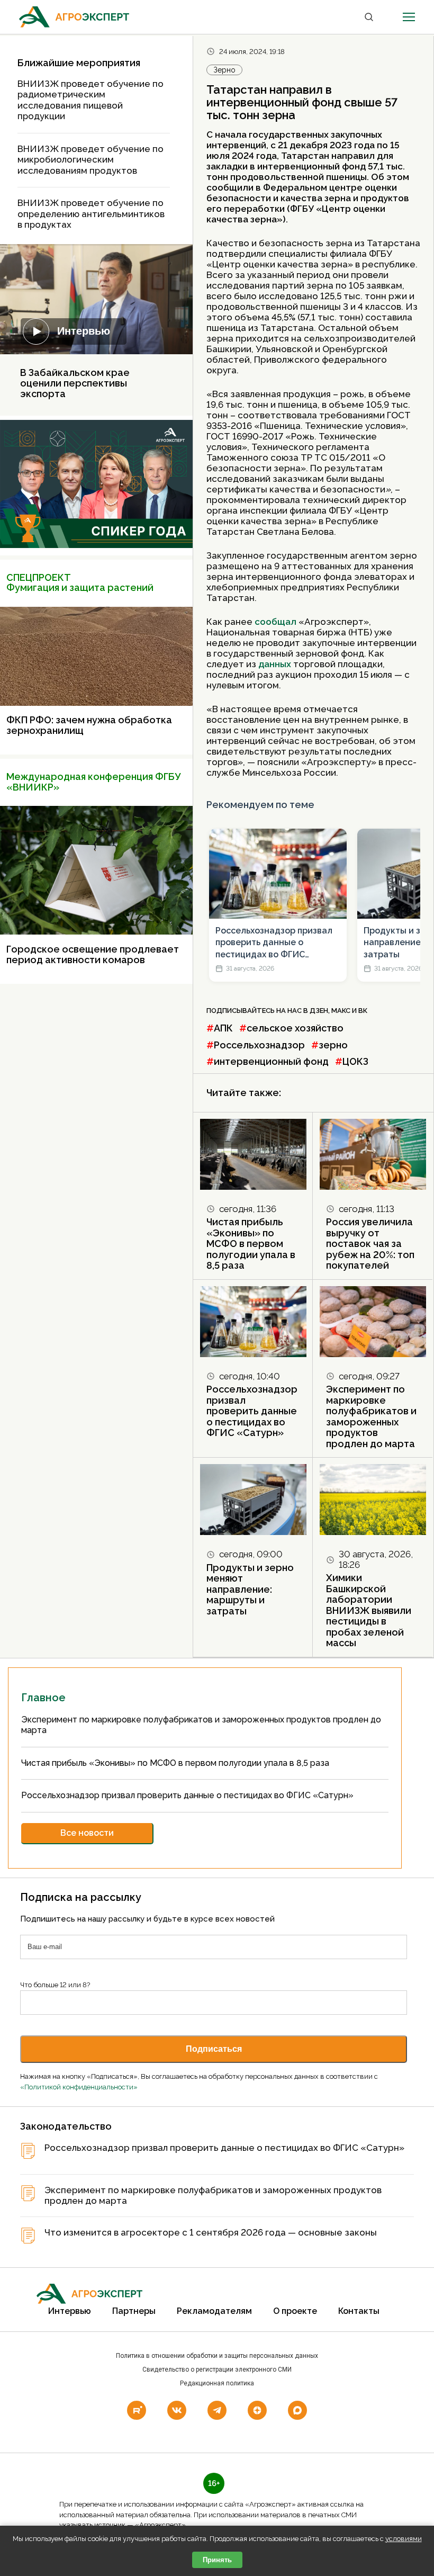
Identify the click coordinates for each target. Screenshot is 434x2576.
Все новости (87, 1833)
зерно (333, 1045)
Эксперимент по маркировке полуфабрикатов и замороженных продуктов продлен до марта (371, 1416)
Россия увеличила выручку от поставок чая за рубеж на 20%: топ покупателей (370, 1244)
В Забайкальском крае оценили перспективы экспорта (75, 383)
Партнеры (134, 2311)
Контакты (359, 2311)
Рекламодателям (214, 2311)
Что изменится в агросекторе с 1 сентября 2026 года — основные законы (211, 2233)
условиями (404, 2539)
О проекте (295, 2311)
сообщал (275, 622)
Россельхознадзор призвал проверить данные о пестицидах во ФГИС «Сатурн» (274, 943)
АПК (223, 1028)
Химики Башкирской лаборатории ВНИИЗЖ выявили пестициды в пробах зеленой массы (369, 1610)
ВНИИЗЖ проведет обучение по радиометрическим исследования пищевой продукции (91, 100)
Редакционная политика (217, 2383)
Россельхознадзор (259, 1045)
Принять (217, 2560)
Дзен (319, 1011)
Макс (341, 1011)
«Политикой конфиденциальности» (79, 2087)
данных (276, 664)
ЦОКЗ (355, 1061)
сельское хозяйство (295, 1028)
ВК (363, 1011)
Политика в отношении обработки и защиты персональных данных (217, 2356)
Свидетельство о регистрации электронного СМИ (217, 2369)
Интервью (84, 331)
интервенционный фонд (271, 1061)
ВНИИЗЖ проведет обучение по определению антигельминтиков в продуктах (91, 214)
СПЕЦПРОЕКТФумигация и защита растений (80, 583)
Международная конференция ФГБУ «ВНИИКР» (93, 782)
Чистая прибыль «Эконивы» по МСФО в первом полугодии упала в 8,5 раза (251, 1244)
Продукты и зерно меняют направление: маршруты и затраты (250, 1589)
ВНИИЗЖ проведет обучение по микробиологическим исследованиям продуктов (91, 160)
